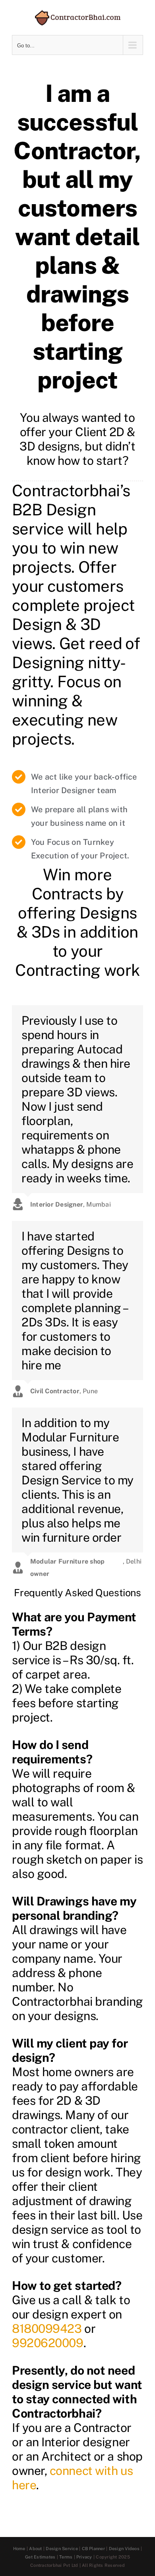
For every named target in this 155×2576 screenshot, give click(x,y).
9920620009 (48, 2343)
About (35, 2549)
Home (19, 2549)
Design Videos (124, 2549)
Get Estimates (40, 2557)
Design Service (62, 2549)
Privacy (84, 2557)
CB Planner (93, 2549)
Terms (66, 2557)
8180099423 (47, 2328)
